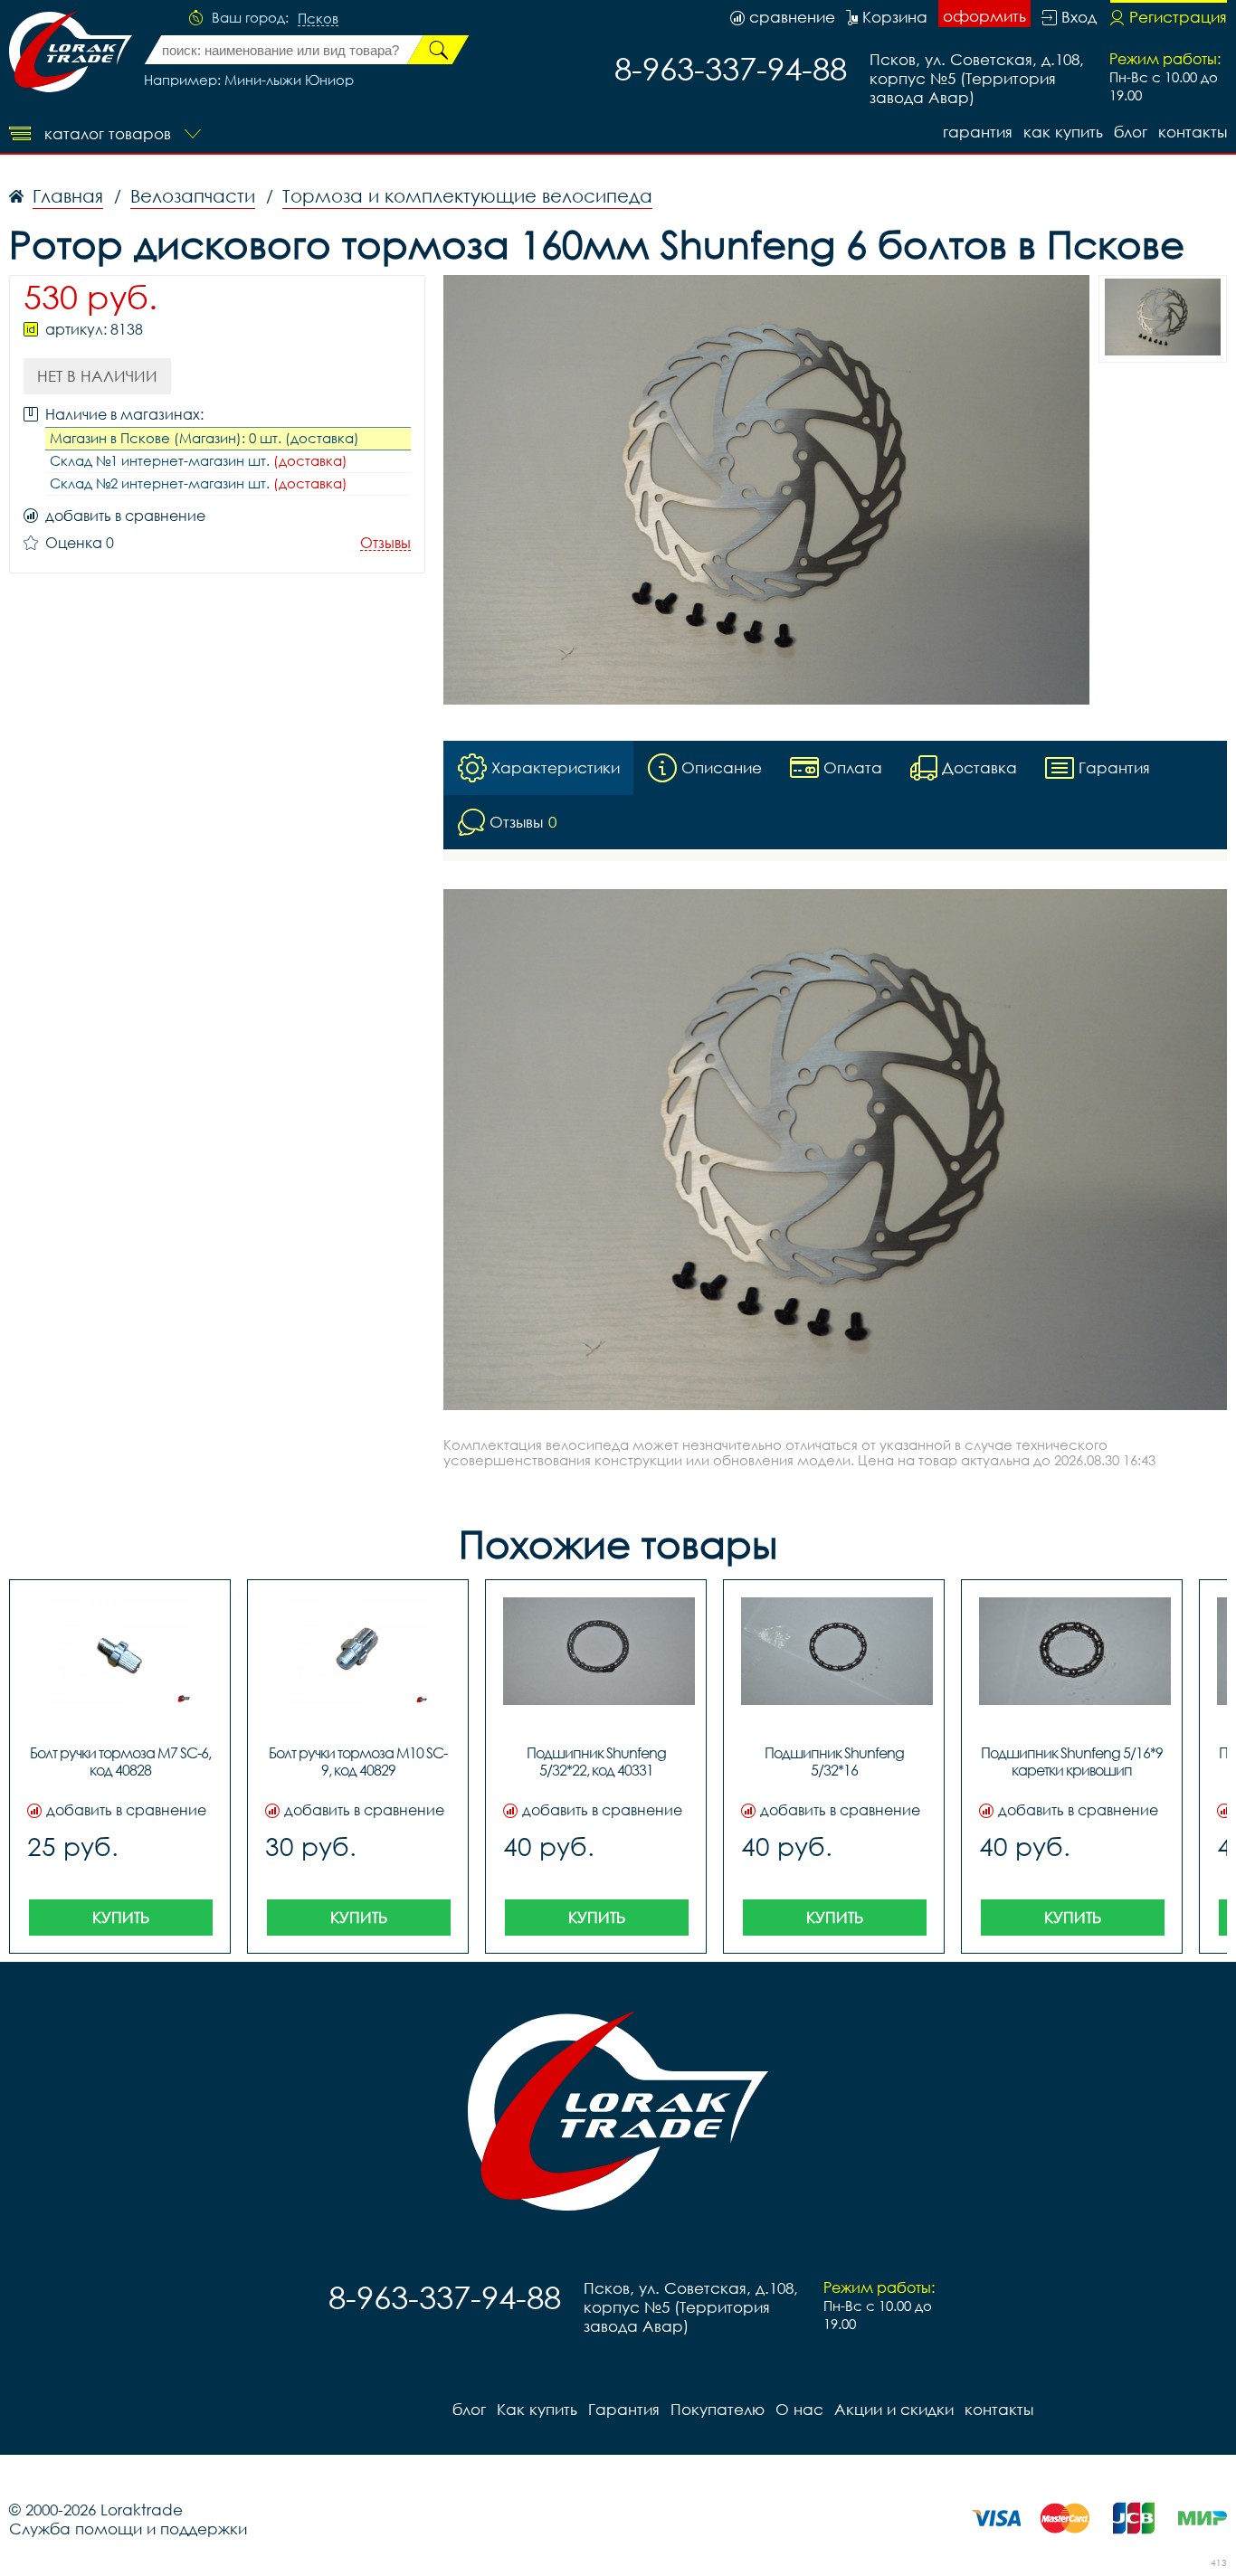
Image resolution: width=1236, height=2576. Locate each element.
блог (1131, 132)
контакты (1193, 132)
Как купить (1063, 132)
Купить (121, 1917)
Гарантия (978, 132)
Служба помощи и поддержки (128, 2529)
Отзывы (385, 543)
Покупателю (718, 2409)
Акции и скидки (894, 2409)
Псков (318, 19)
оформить (984, 16)
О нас (799, 2409)
